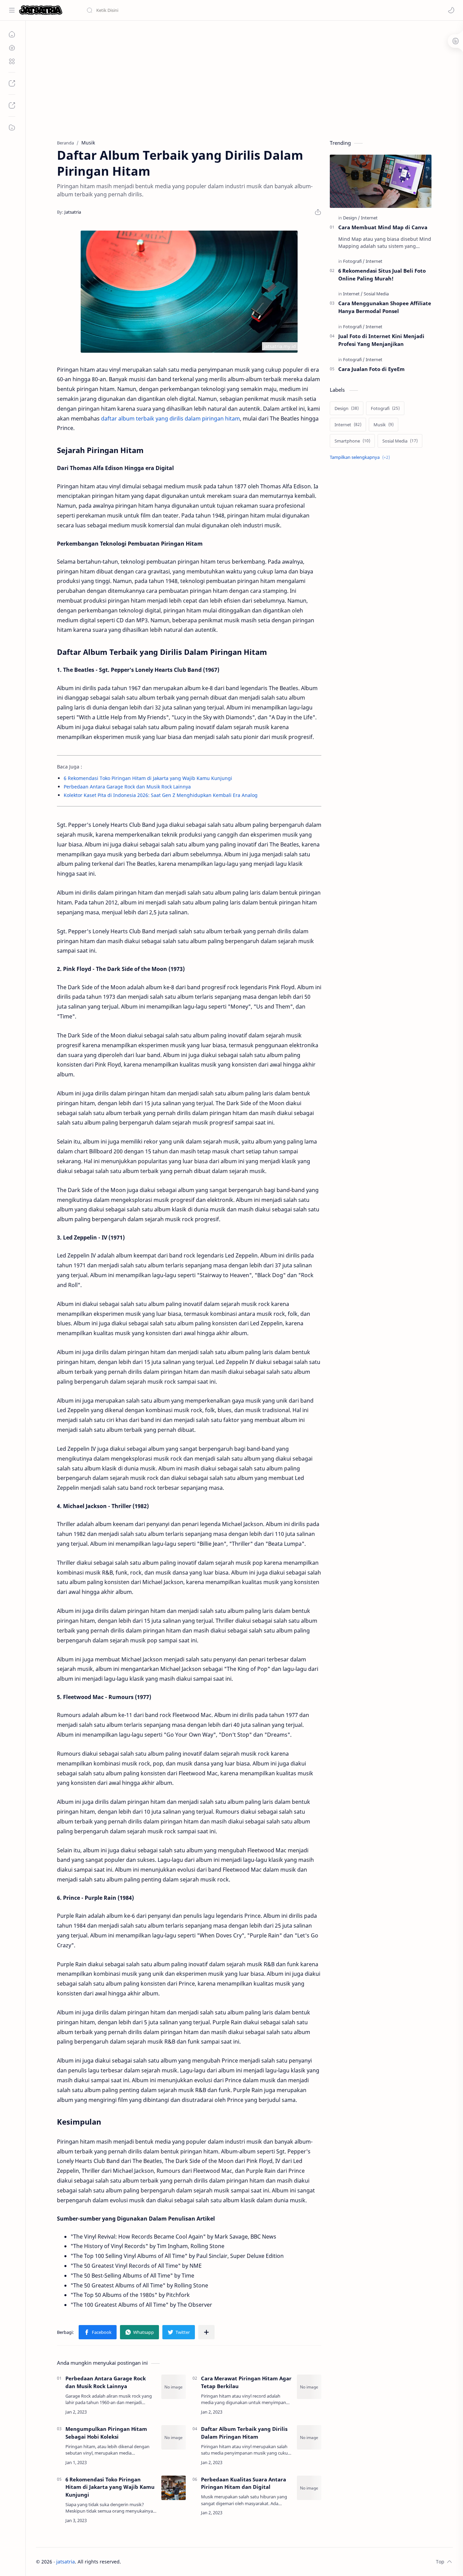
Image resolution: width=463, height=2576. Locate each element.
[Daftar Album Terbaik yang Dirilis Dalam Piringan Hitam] (309, 2437)
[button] (451, 10)
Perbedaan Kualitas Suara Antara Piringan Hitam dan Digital (244, 2483)
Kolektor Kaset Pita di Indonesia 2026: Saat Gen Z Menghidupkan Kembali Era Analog (161, 795)
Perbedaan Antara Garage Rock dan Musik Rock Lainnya (127, 787)
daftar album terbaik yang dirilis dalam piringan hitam (170, 418)
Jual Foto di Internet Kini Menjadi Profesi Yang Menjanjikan (381, 340)
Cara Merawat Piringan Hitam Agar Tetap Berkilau (246, 2382)
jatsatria (66, 2562)
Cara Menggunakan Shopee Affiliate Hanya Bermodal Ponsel (385, 307)
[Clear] (193, 10)
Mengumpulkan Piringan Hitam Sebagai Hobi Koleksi (106, 2433)
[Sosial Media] (376, 294)
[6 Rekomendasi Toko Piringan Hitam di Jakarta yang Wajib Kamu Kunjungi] (174, 2488)
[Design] (351, 218)
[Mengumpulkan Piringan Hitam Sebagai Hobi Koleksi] (174, 2437)
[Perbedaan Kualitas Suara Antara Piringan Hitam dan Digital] (309, 2488)
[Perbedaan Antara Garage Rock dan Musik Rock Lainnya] (174, 2387)
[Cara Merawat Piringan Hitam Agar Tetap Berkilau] (309, 2387)
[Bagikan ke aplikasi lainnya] (206, 2332)
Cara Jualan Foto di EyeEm (371, 369)
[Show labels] (361, 457)
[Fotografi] (354, 261)
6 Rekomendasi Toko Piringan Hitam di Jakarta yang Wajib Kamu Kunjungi (148, 778)
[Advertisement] (239, 78)
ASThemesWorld (174, 2562)
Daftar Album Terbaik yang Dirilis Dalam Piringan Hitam (244, 2433)
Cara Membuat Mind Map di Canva (383, 227)
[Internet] (369, 218)
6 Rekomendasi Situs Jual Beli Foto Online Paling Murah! (382, 275)
